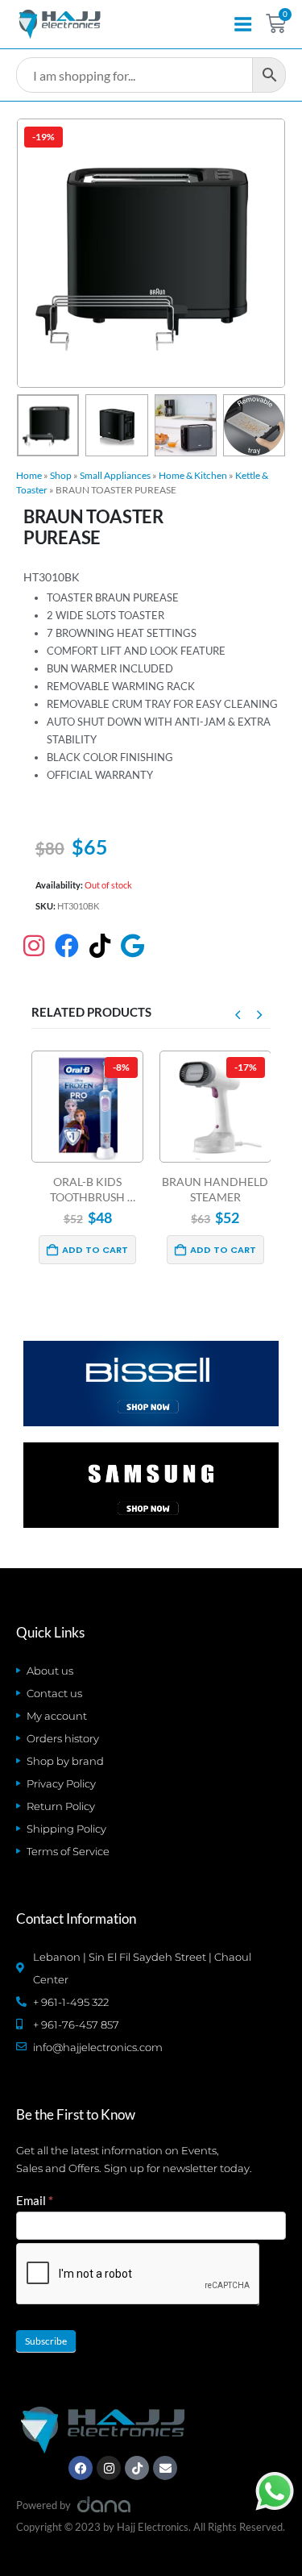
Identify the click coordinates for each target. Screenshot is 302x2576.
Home (29, 475)
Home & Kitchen (193, 475)
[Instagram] (109, 2468)
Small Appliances (115, 475)
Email (35, 2200)
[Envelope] (165, 2468)
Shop (61, 475)
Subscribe (46, 2341)
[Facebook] (81, 2468)
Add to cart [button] (95, 1250)
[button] (36, 253)
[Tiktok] (137, 2468)
